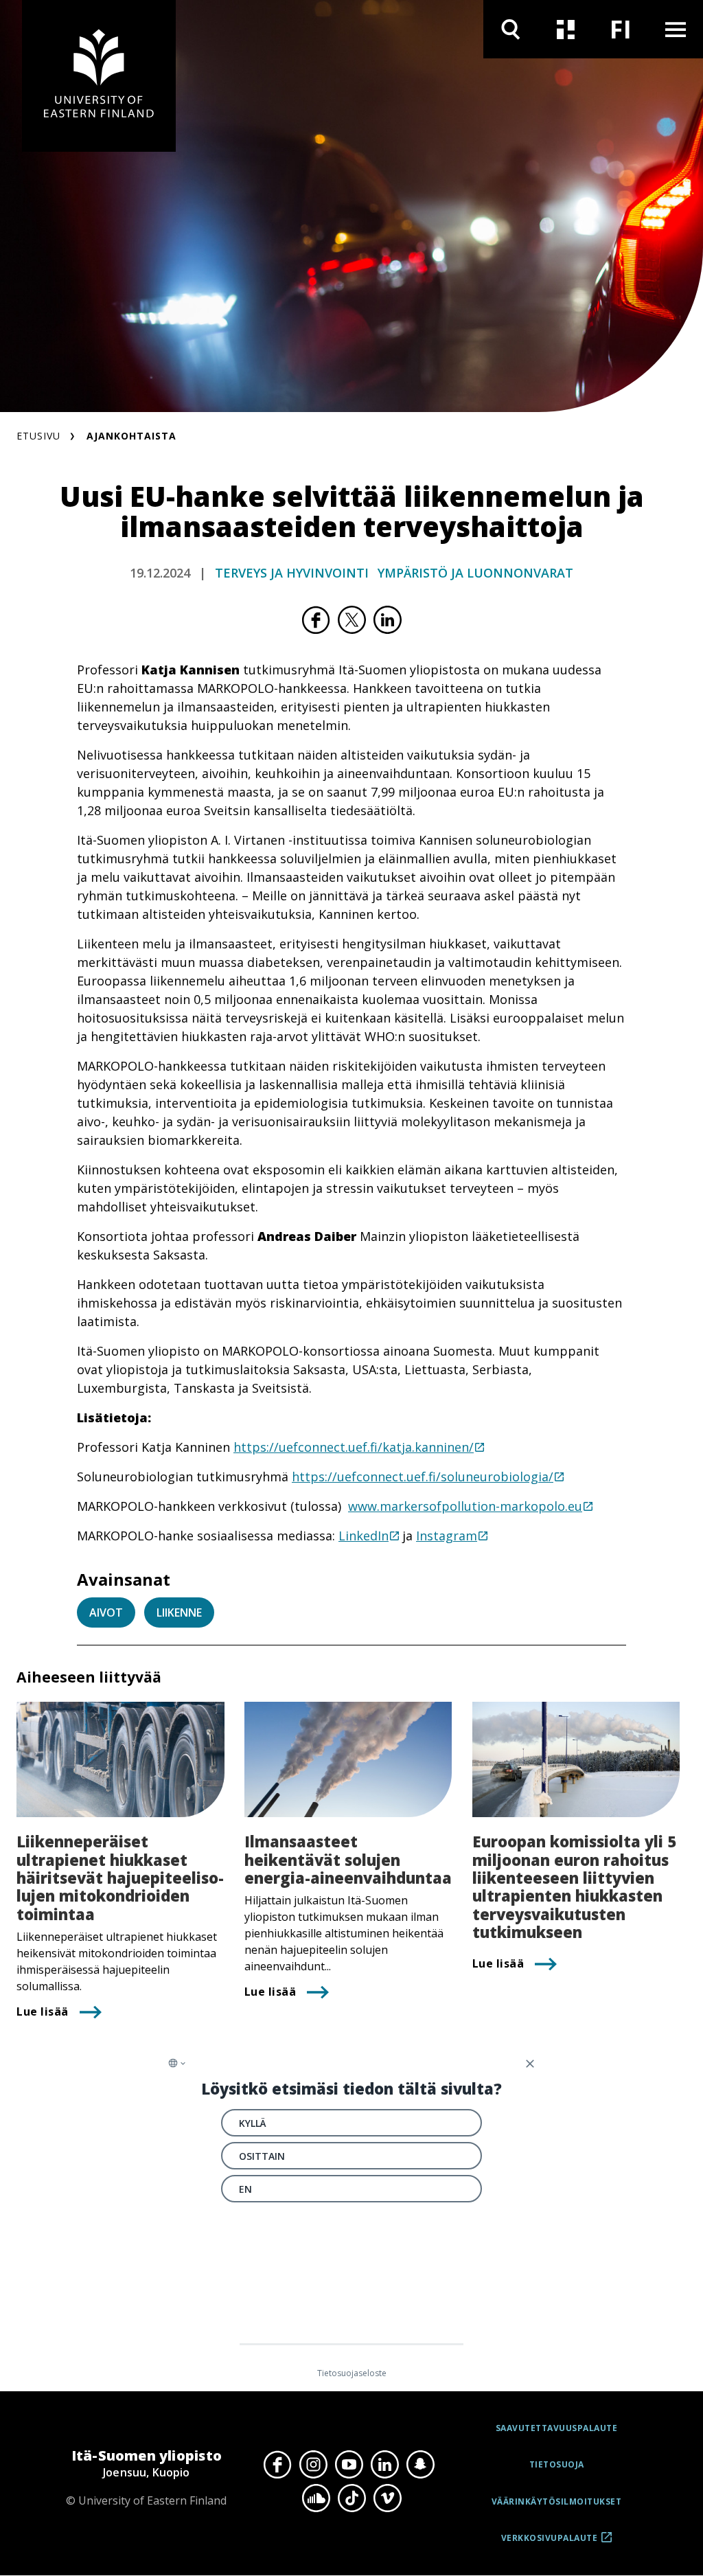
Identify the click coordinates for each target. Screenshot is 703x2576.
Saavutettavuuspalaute (557, 2428)
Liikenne (179, 1612)
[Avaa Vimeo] (387, 2498)
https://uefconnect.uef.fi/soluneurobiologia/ (423, 1477)
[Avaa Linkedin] (384, 2464)
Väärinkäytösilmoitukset (557, 2501)
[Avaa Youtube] (349, 2464)
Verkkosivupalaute (550, 2543)
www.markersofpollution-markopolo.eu (465, 1506)
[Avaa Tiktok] (351, 2498)
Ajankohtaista (131, 436)
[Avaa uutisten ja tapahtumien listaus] (566, 29)
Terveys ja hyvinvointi (292, 573)
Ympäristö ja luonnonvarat (475, 573)
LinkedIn (364, 1536)
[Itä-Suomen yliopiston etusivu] (99, 76)
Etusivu (38, 436)
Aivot (106, 1612)
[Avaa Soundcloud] (316, 2498)
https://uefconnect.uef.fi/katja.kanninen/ (354, 1447)
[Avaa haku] (511, 29)
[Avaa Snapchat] (420, 2464)
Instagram (447, 1536)
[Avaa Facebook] (277, 2464)
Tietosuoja (557, 2464)
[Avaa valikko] (676, 29)
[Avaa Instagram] (313, 2464)
